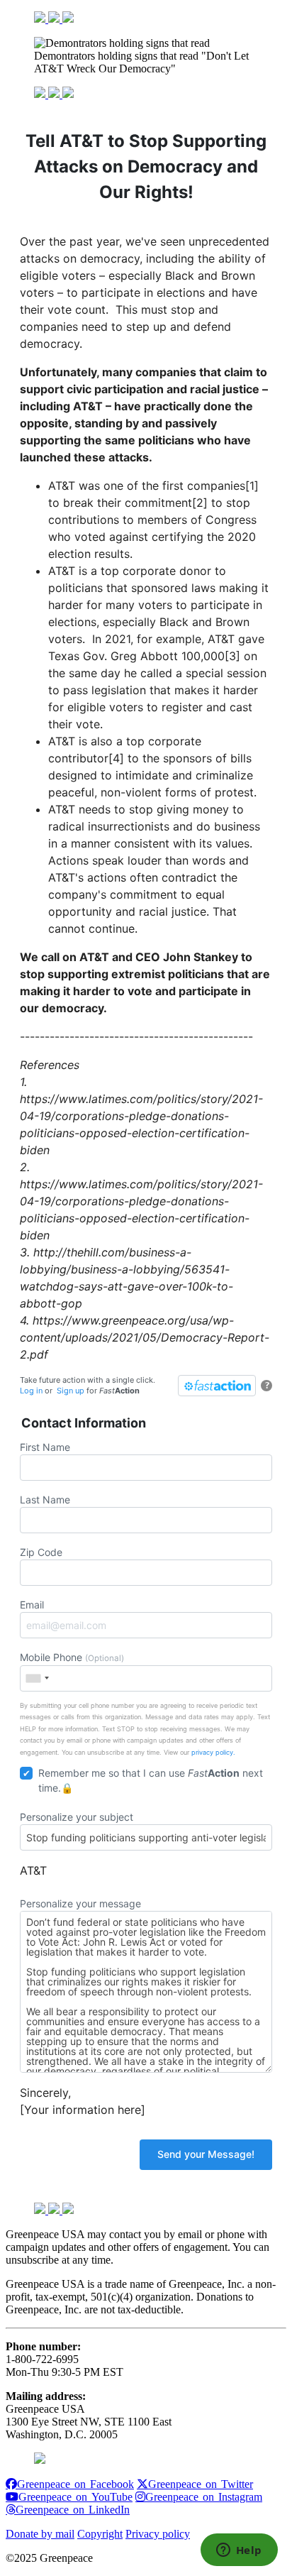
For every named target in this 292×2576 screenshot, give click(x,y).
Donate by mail (40, 2534)
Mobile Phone (72, 1657)
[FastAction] (217, 1386)
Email (32, 1605)
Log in (31, 1391)
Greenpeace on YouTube (75, 2496)
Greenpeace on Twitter (201, 2484)
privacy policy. (213, 1752)
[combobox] (37, 1678)
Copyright (100, 2534)
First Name (45, 1447)
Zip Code (41, 1552)
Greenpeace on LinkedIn (73, 2509)
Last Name (45, 1500)
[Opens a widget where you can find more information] (239, 2551)
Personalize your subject (77, 1817)
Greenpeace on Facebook (75, 2484)
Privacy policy (158, 2534)
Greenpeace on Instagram (204, 2496)
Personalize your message (80, 1903)
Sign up (71, 1391)
